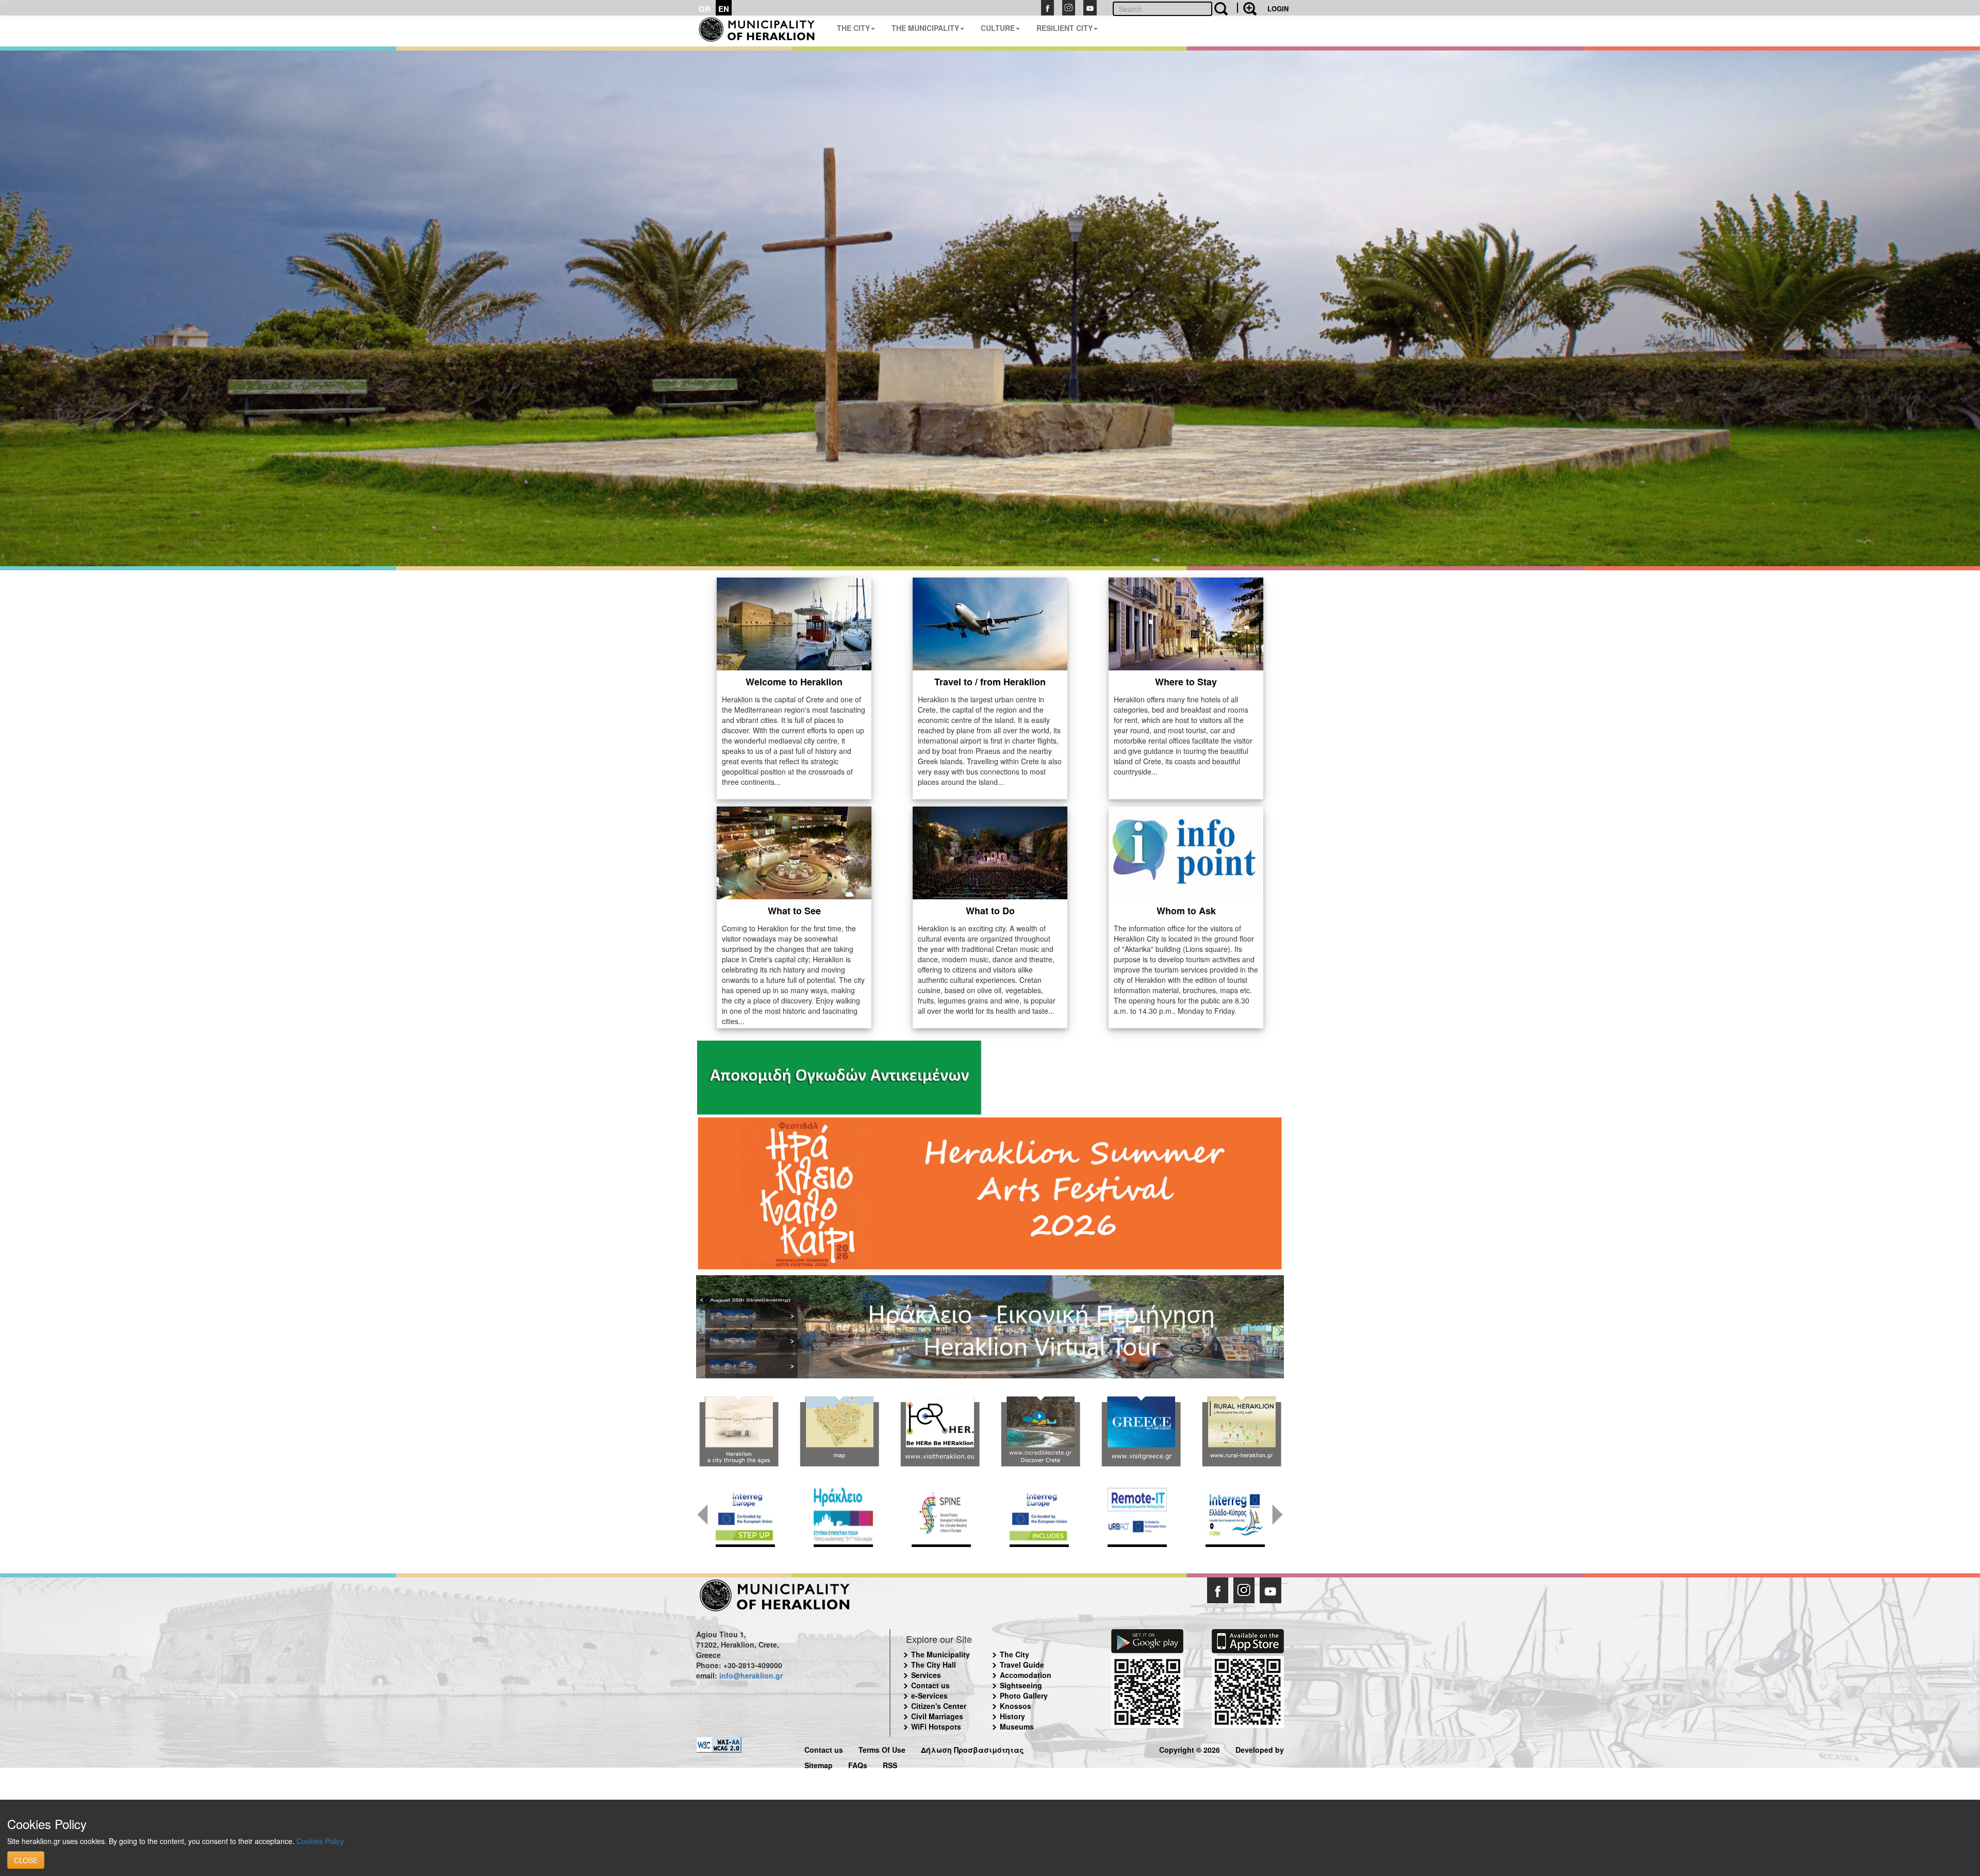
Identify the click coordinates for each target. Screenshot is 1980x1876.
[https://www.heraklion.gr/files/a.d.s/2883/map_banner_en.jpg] (839, 1431)
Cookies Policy (320, 1841)
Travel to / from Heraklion (990, 682)
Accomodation (1026, 1675)
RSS (890, 1764)
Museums (1017, 1726)
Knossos (1016, 1706)
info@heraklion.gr (751, 1675)
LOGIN (1278, 9)
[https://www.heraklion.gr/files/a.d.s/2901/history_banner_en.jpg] (739, 1431)
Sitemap (819, 1764)
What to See (794, 911)
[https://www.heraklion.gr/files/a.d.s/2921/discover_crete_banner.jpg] (1040, 1431)
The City (1014, 1654)
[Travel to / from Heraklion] (990, 623)
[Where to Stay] (1186, 623)
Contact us (930, 1685)
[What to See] (794, 852)
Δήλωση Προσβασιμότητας (972, 1748)
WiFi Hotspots (936, 1726)
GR (705, 9)
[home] (762, 31)
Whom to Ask (1186, 911)
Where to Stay (1186, 682)
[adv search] (1247, 8)
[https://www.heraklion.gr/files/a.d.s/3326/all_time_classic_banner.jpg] (1141, 1431)
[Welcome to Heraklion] (794, 623)
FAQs (858, 1764)
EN (724, 9)
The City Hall (934, 1665)
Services (926, 1675)
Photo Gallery (1024, 1696)
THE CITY (853, 28)
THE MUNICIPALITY (925, 28)
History (1012, 1716)
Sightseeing (1021, 1685)
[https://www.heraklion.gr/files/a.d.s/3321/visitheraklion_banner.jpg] (940, 1431)
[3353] (990, 1326)
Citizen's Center (939, 1706)
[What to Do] (990, 852)
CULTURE (998, 28)
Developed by (1260, 1748)
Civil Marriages (937, 1716)
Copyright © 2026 (1190, 1748)
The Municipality (940, 1654)
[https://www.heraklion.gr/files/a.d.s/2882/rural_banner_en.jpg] (1241, 1431)
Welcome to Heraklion (794, 682)
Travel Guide (1022, 1665)
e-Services (929, 1696)
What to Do (990, 911)
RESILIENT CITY (1065, 28)
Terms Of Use (882, 1748)
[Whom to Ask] (1186, 852)
